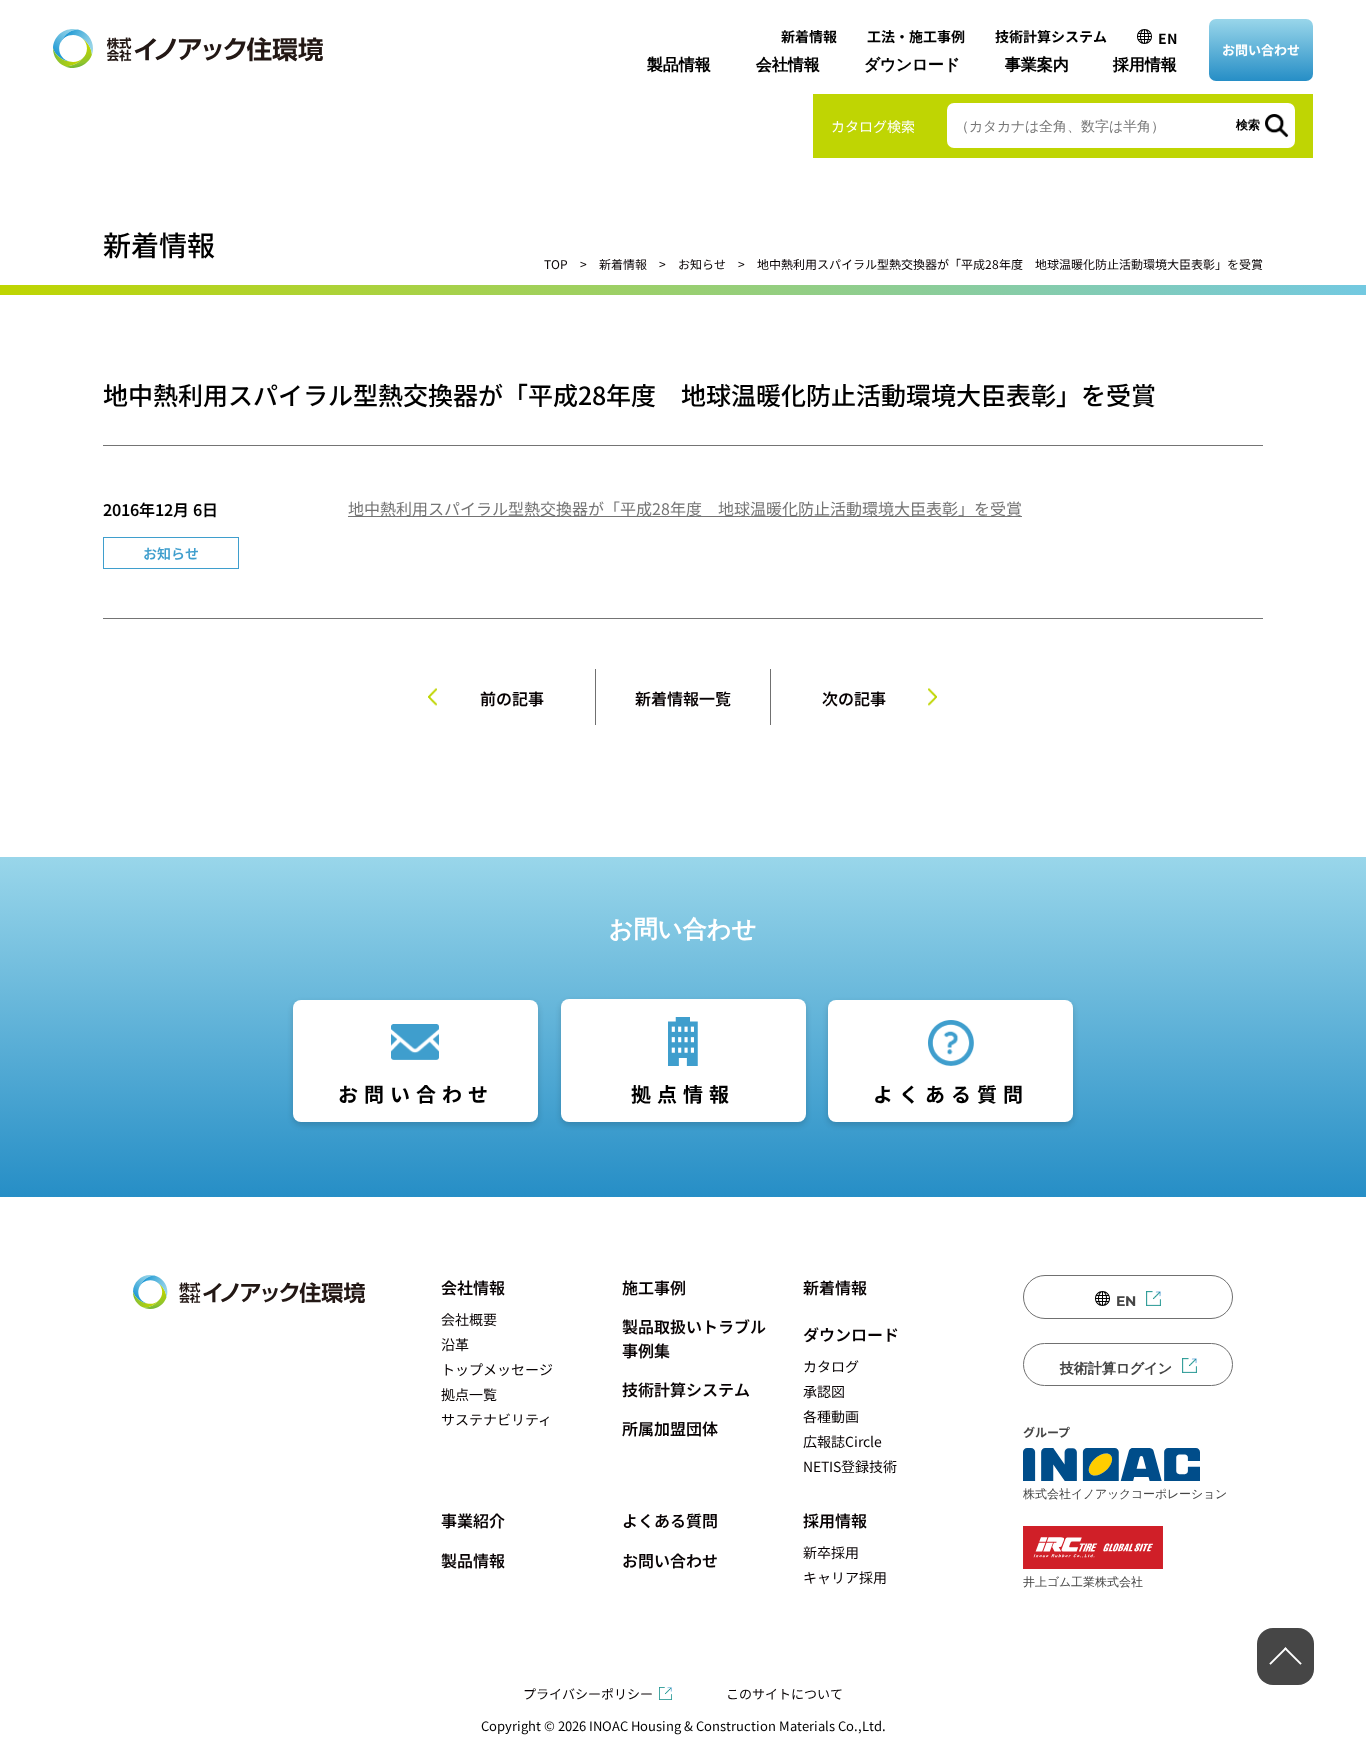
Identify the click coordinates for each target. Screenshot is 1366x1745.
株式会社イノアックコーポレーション (1125, 1493)
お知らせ (702, 263)
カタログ (831, 1366)
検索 (1248, 125)
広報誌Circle (842, 1441)
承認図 (824, 1391)
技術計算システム (1051, 36)
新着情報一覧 (683, 698)
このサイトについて (784, 1693)
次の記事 (854, 698)
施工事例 (654, 1287)
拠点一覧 (469, 1394)
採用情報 (1145, 64)
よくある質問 (951, 1093)
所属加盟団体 (670, 1428)
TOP (556, 263)
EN (1167, 38)
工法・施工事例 (916, 36)
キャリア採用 (845, 1577)
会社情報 (788, 64)
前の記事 (512, 698)
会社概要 (469, 1319)
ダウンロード (912, 64)
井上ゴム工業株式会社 (1083, 1581)
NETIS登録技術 (850, 1466)
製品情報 (679, 64)
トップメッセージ (497, 1369)
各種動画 (831, 1416)
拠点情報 (683, 1093)
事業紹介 (473, 1520)
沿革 (455, 1344)
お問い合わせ (1261, 49)
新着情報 (809, 36)
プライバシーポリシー (588, 1693)
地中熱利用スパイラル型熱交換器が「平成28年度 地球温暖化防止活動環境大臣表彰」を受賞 (685, 508)
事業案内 (1037, 64)
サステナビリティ (496, 1419)
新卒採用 (831, 1552)
